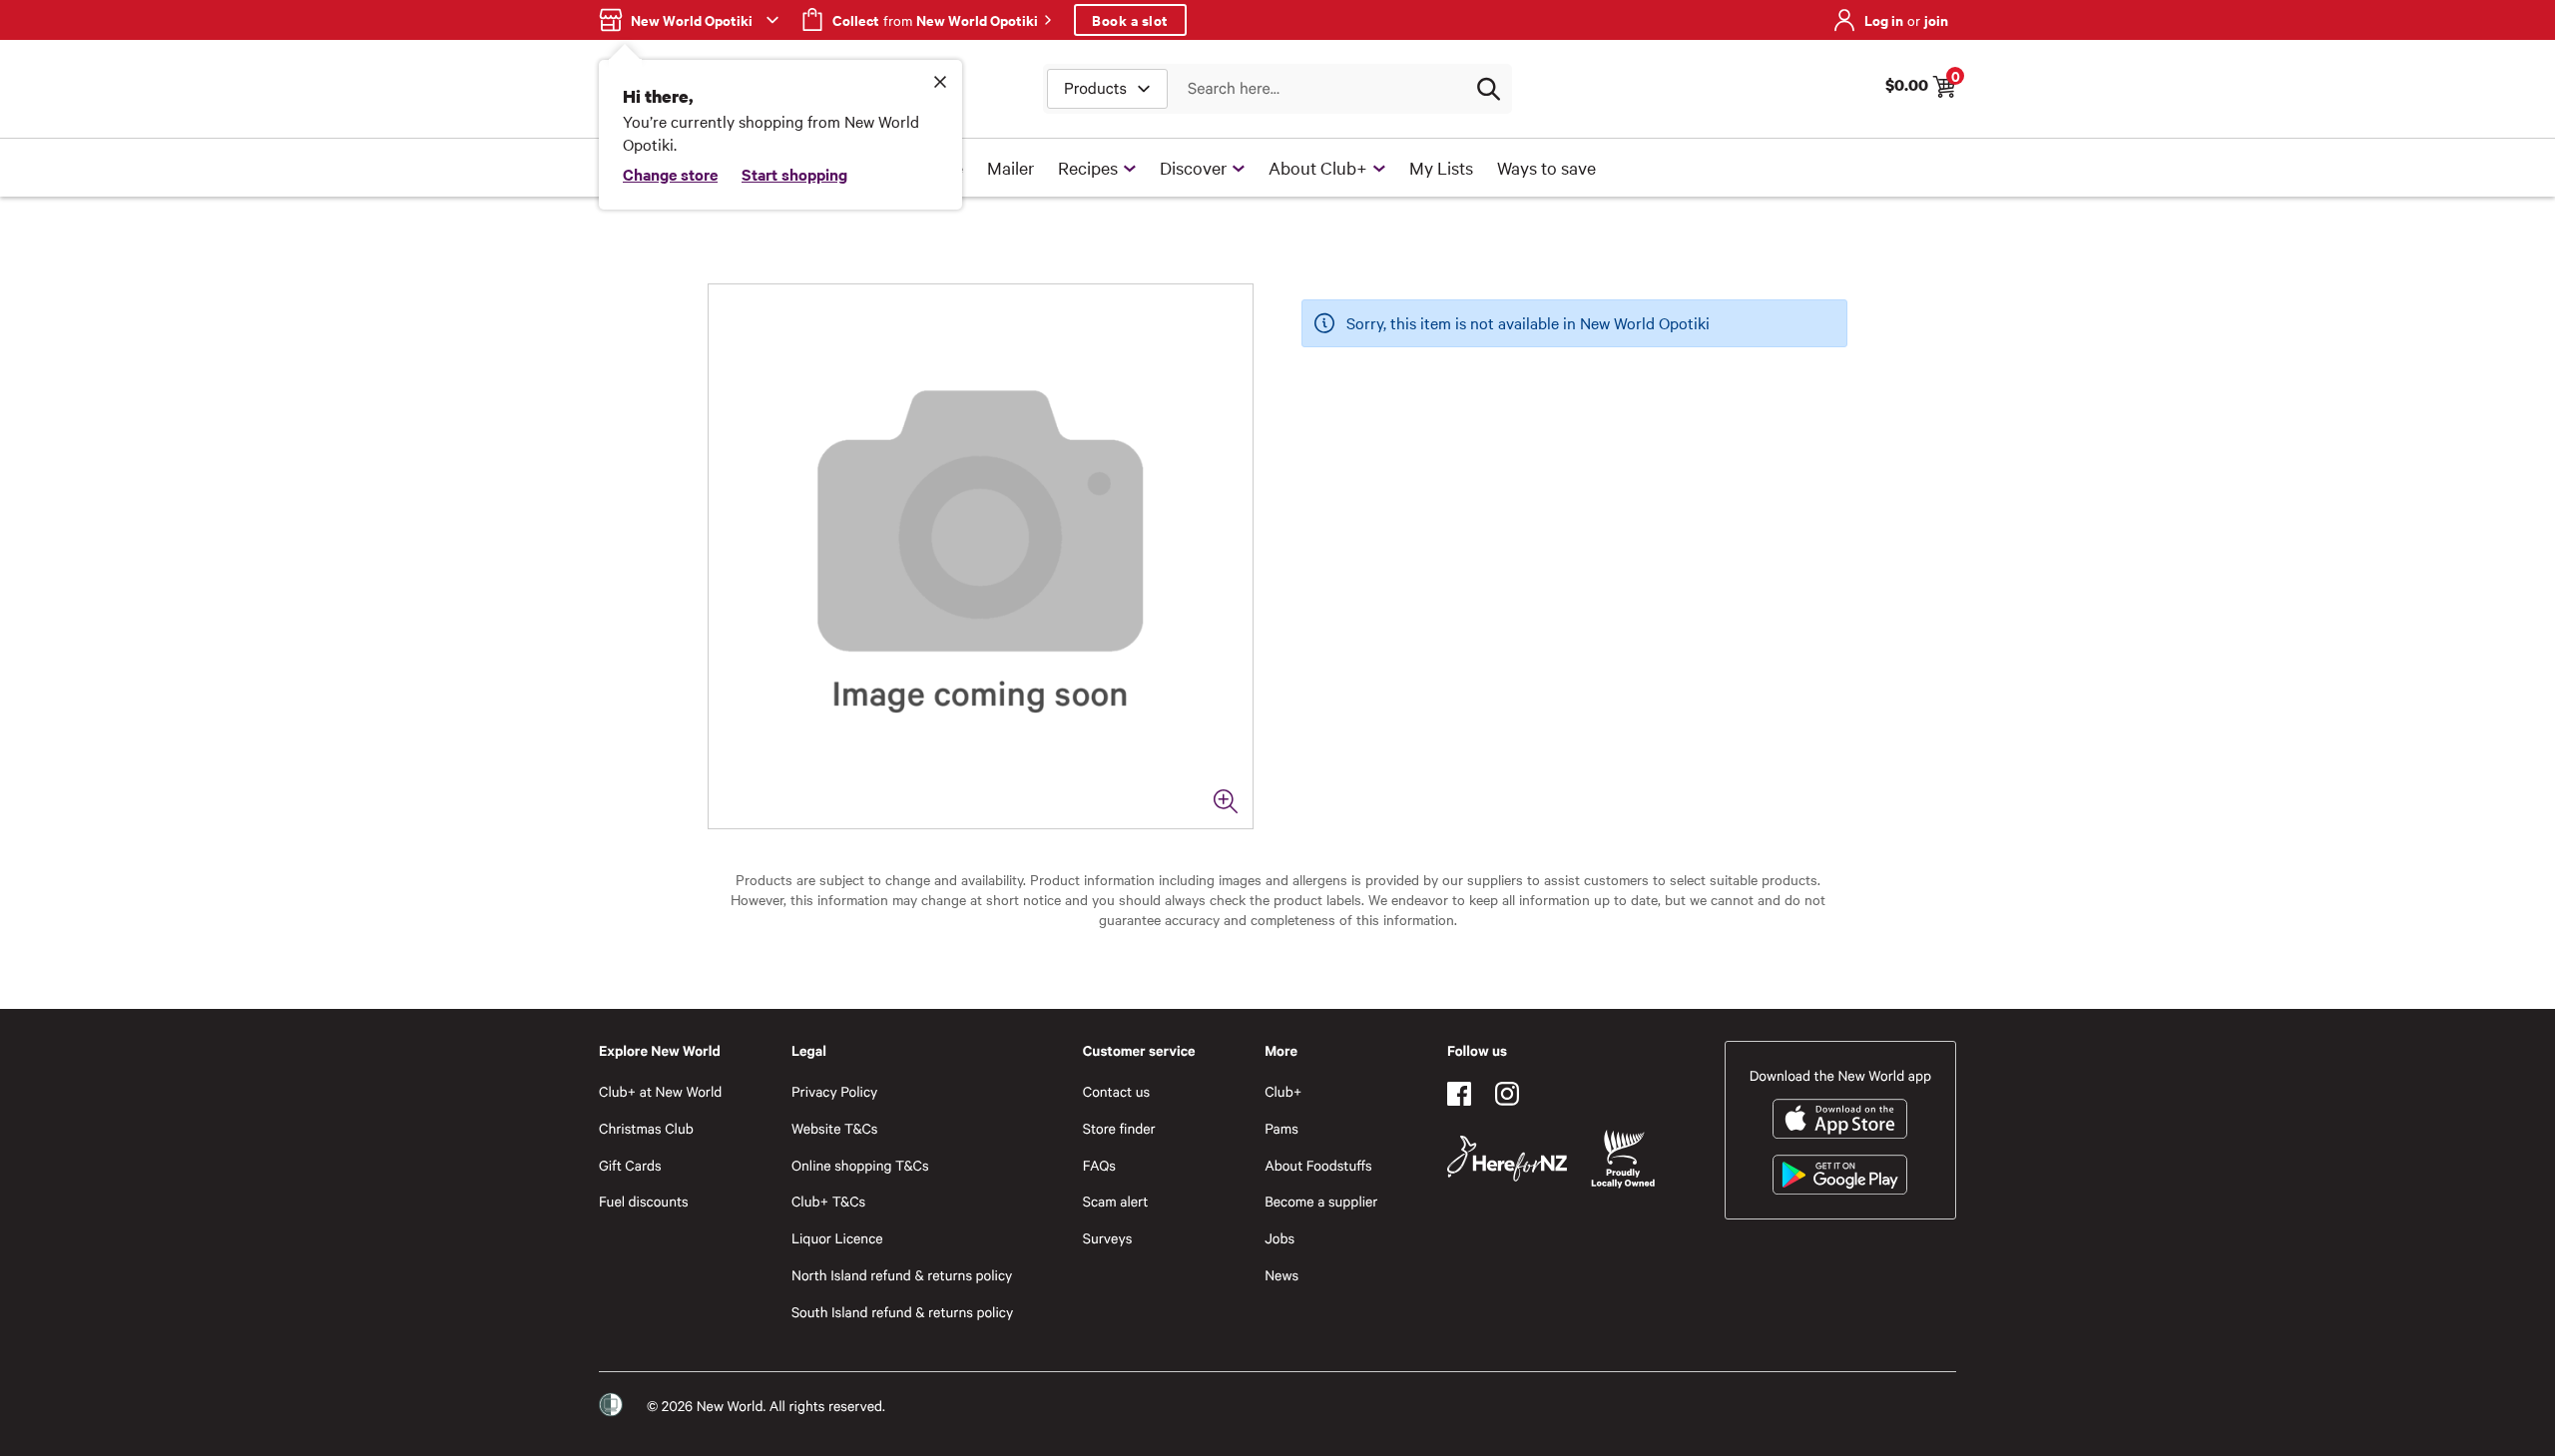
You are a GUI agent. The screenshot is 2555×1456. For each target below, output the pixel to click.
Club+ (1283, 1091)
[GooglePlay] (1840, 1175)
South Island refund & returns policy (902, 1312)
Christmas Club (646, 1128)
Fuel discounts (644, 1201)
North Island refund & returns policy (902, 1275)
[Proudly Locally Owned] (1623, 1159)
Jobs (1279, 1238)
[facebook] (1459, 1094)
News (1281, 1275)
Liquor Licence (837, 1238)
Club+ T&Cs (828, 1201)
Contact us (1116, 1091)
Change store (670, 174)
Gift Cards (630, 1165)
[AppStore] (1840, 1119)
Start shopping (794, 174)
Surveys (1108, 1238)
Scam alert (1116, 1201)
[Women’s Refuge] (611, 1404)
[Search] (1488, 89)
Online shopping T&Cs (860, 1165)
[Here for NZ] (1507, 1159)
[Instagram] (1507, 1094)
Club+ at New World (660, 1091)
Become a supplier (1321, 1201)
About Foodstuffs (1318, 1165)
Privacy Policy (834, 1091)
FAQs (1099, 1165)
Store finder (1119, 1128)
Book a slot (1130, 19)
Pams (1281, 1128)
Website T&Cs (835, 1128)
